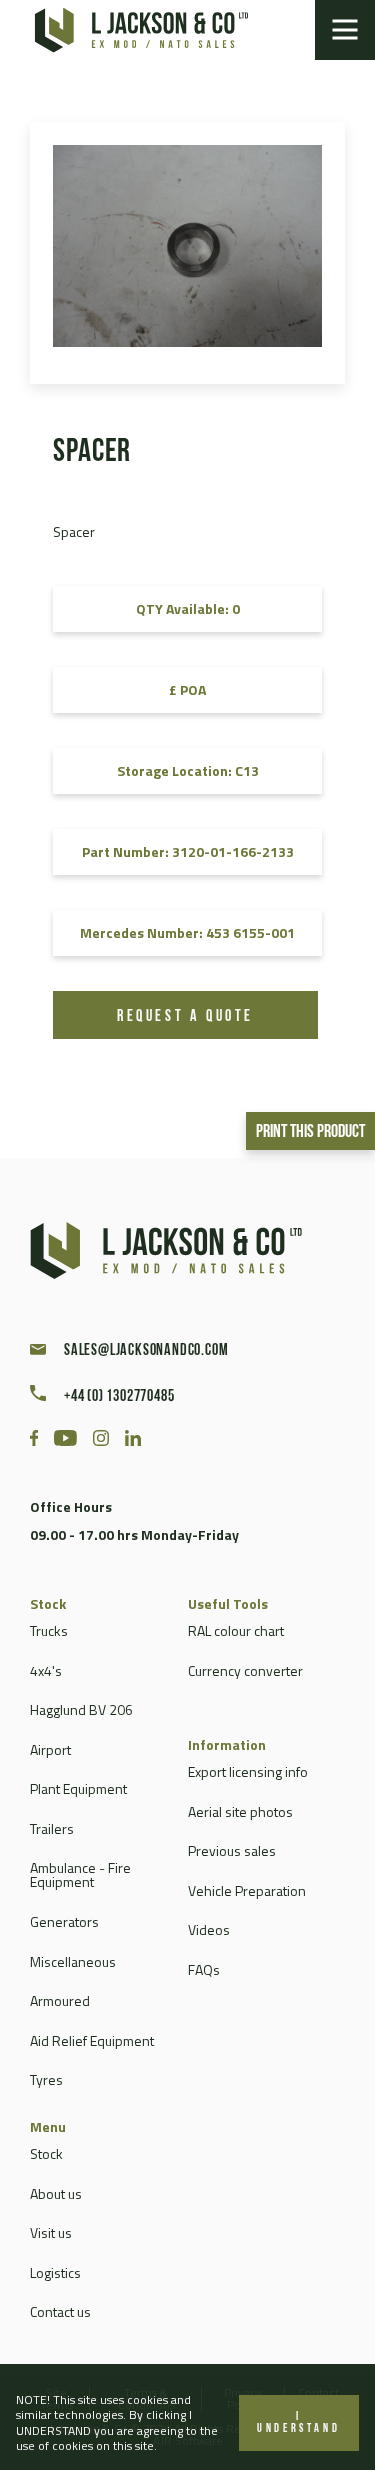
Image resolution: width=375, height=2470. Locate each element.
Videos (209, 1929)
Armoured (60, 2000)
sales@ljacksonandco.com (146, 1351)
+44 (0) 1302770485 (119, 1397)
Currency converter (245, 1670)
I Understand (298, 2423)
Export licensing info (248, 1771)
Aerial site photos (240, 1811)
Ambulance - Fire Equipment (80, 1874)
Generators (64, 1921)
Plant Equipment (78, 1788)
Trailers (52, 1828)
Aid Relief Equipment (92, 2040)
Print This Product (310, 1133)
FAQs (204, 1969)
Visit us (51, 2232)
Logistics (55, 2272)
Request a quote (185, 1017)
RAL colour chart (236, 1630)
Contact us (60, 2311)
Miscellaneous (73, 1961)
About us (56, 2193)
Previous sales (232, 1850)
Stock (46, 2153)
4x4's (46, 1670)
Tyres (46, 2079)
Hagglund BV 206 (81, 1709)
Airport (50, 1749)
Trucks (49, 1630)
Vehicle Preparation (247, 1890)
